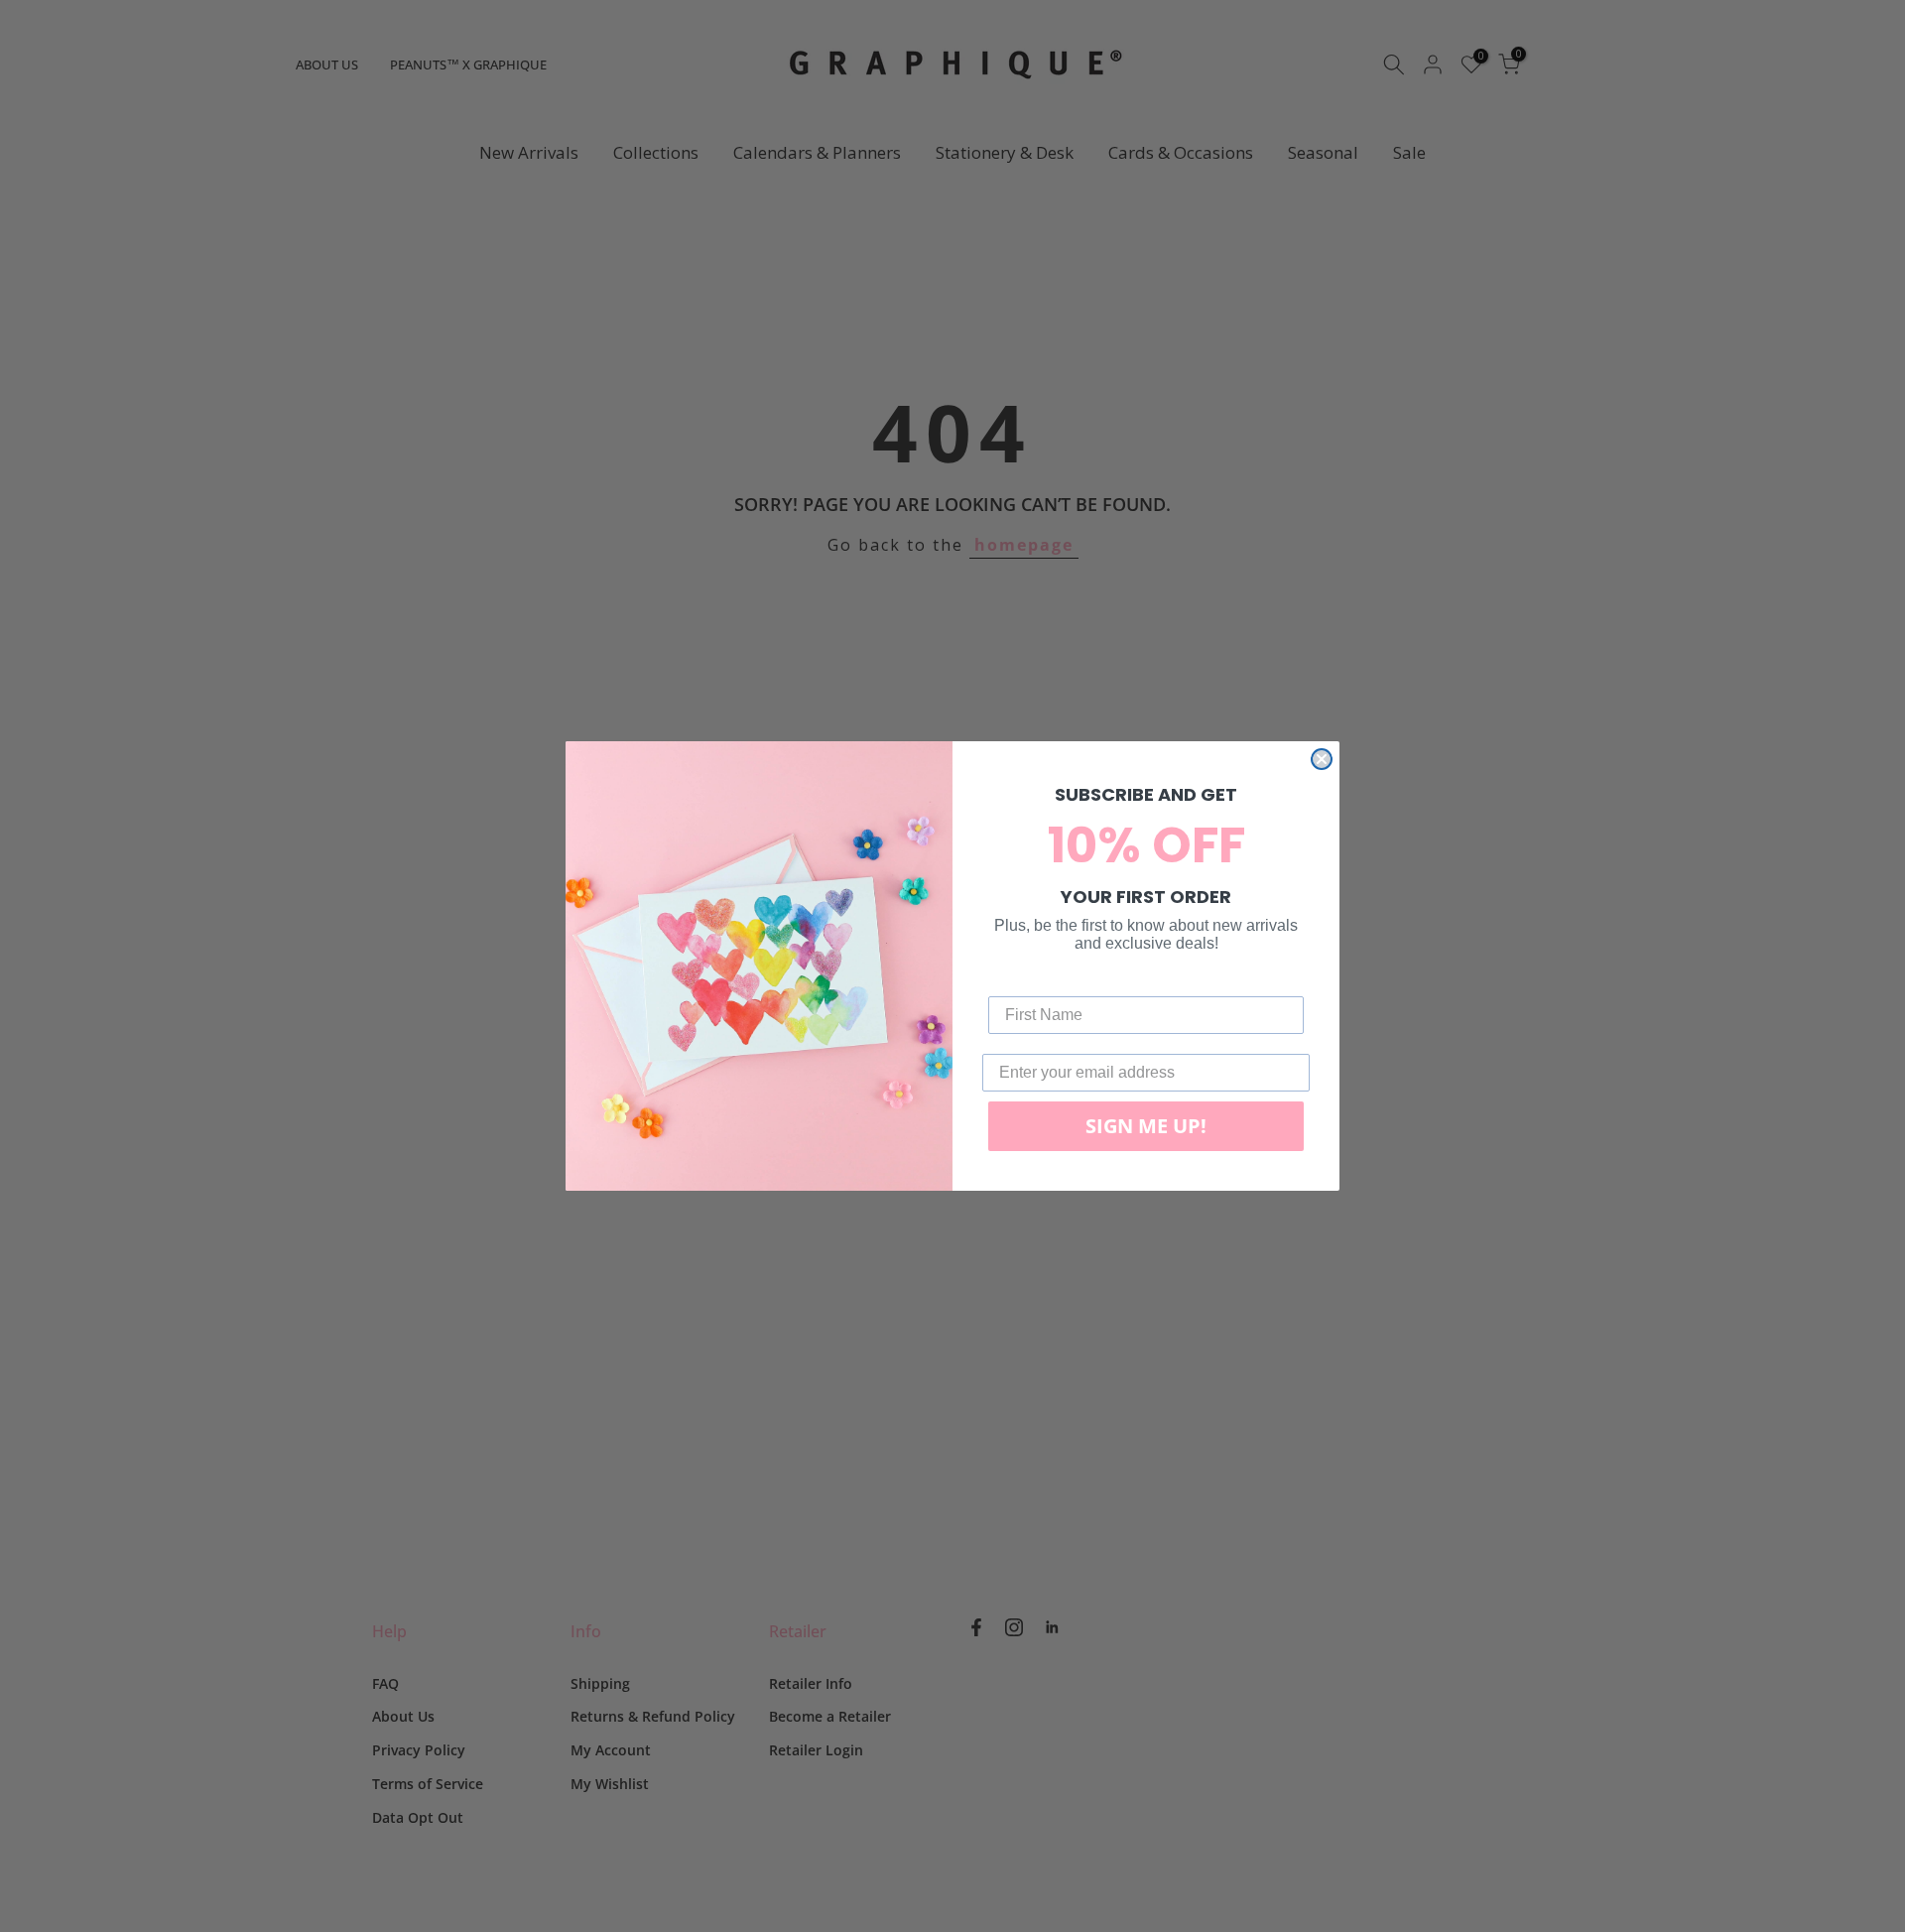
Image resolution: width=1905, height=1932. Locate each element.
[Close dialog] (1322, 759)
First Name (1029, 981)
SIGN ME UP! (1146, 1126)
